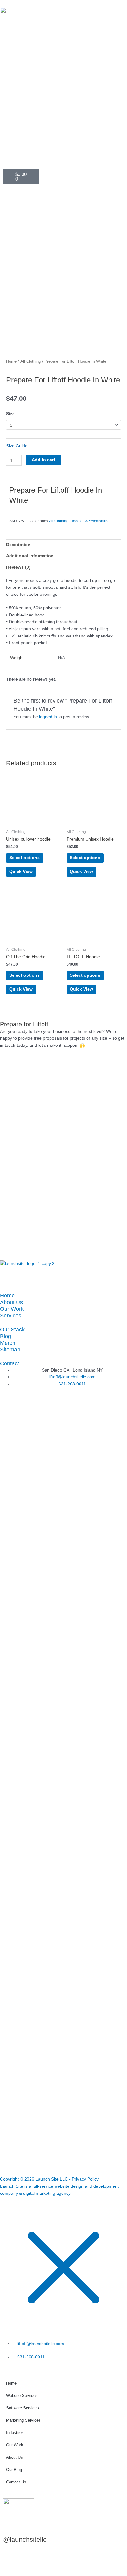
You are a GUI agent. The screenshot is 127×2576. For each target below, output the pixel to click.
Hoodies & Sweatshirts (89, 521)
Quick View (21, 872)
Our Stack (12, 1329)
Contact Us (16, 2482)
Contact (10, 1363)
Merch (8, 1343)
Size (10, 414)
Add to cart (43, 460)
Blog (6, 1336)
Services (11, 1315)
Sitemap (10, 1349)
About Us (11, 1302)
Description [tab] (18, 545)
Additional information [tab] (30, 556)
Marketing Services (23, 2420)
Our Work (12, 1309)
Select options (25, 858)
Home (11, 361)
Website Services (22, 2396)
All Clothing (31, 361)
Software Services (23, 2408)
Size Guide (17, 446)
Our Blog (14, 2470)
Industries (15, 2433)
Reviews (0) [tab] (18, 567)
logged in (48, 717)
